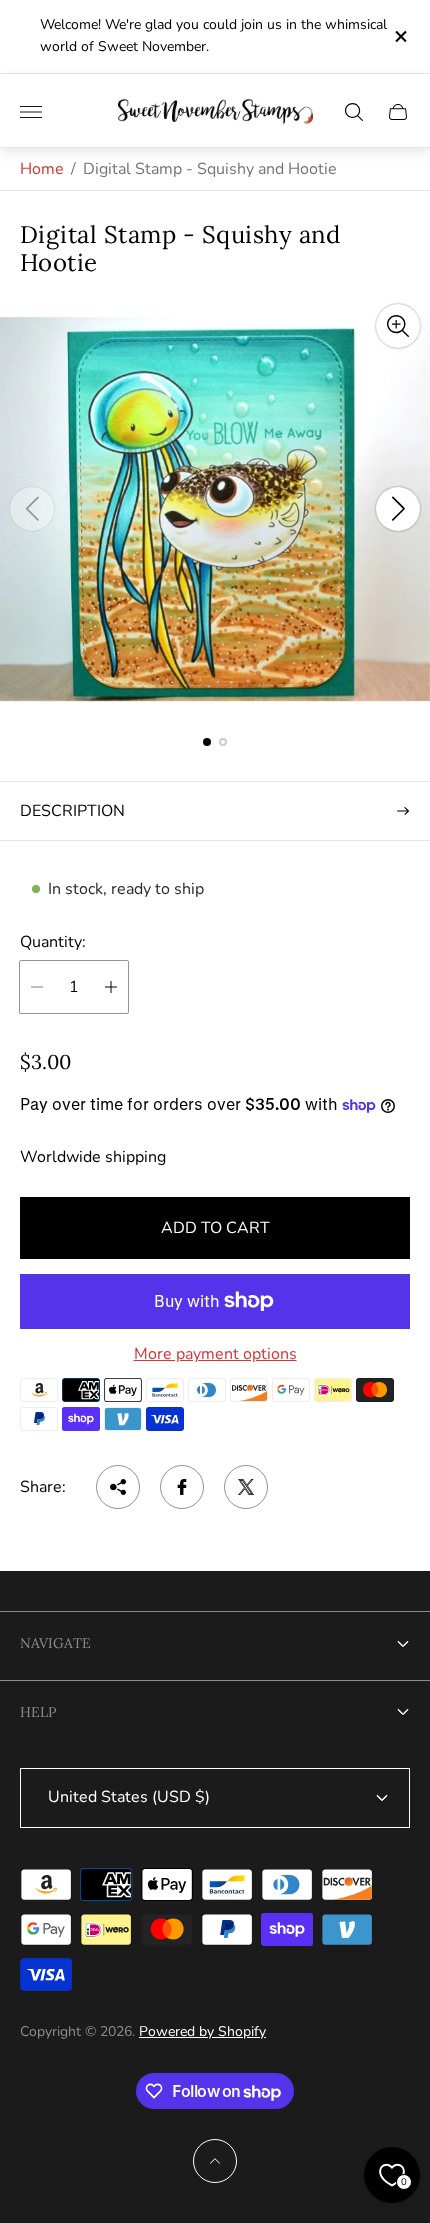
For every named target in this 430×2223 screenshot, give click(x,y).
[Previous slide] (32, 509)
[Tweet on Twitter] (246, 1487)
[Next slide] (398, 509)
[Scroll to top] (215, 2161)
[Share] (118, 1487)
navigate (55, 1643)
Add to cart (215, 1228)
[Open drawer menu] (31, 112)
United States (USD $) (129, 1797)
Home (42, 169)
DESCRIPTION (72, 811)
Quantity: (53, 942)
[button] (207, 742)
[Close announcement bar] (399, 36)
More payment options (215, 1354)
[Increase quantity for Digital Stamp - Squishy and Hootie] (111, 987)
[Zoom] (398, 326)
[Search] (354, 112)
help (38, 1712)
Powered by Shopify (202, 2031)
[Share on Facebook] (182, 1487)
